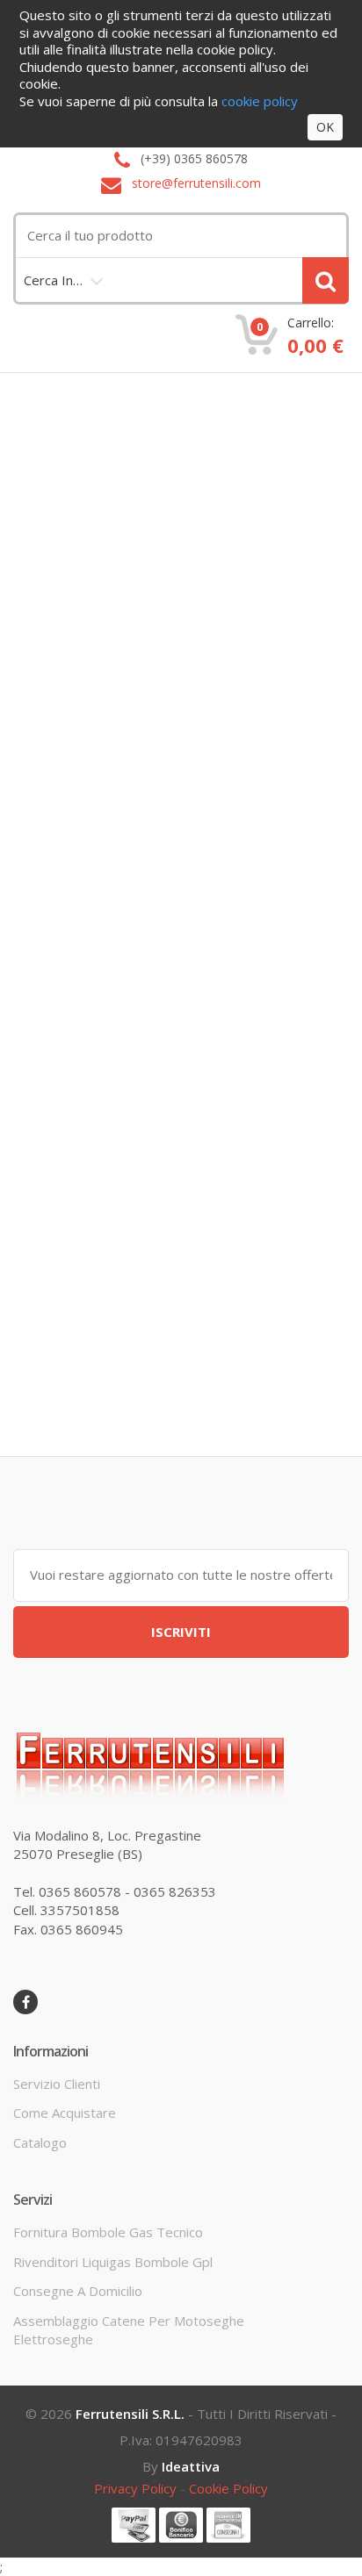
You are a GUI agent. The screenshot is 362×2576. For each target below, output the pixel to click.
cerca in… (53, 280)
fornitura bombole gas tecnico (108, 2232)
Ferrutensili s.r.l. (130, 2414)
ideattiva (191, 2466)
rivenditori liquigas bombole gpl (113, 2262)
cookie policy (228, 2488)
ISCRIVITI (181, 1632)
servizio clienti (57, 2084)
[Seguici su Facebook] (25, 2002)
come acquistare (65, 2113)
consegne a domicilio (78, 2291)
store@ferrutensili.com (196, 184)
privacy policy (135, 2488)
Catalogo (40, 2142)
